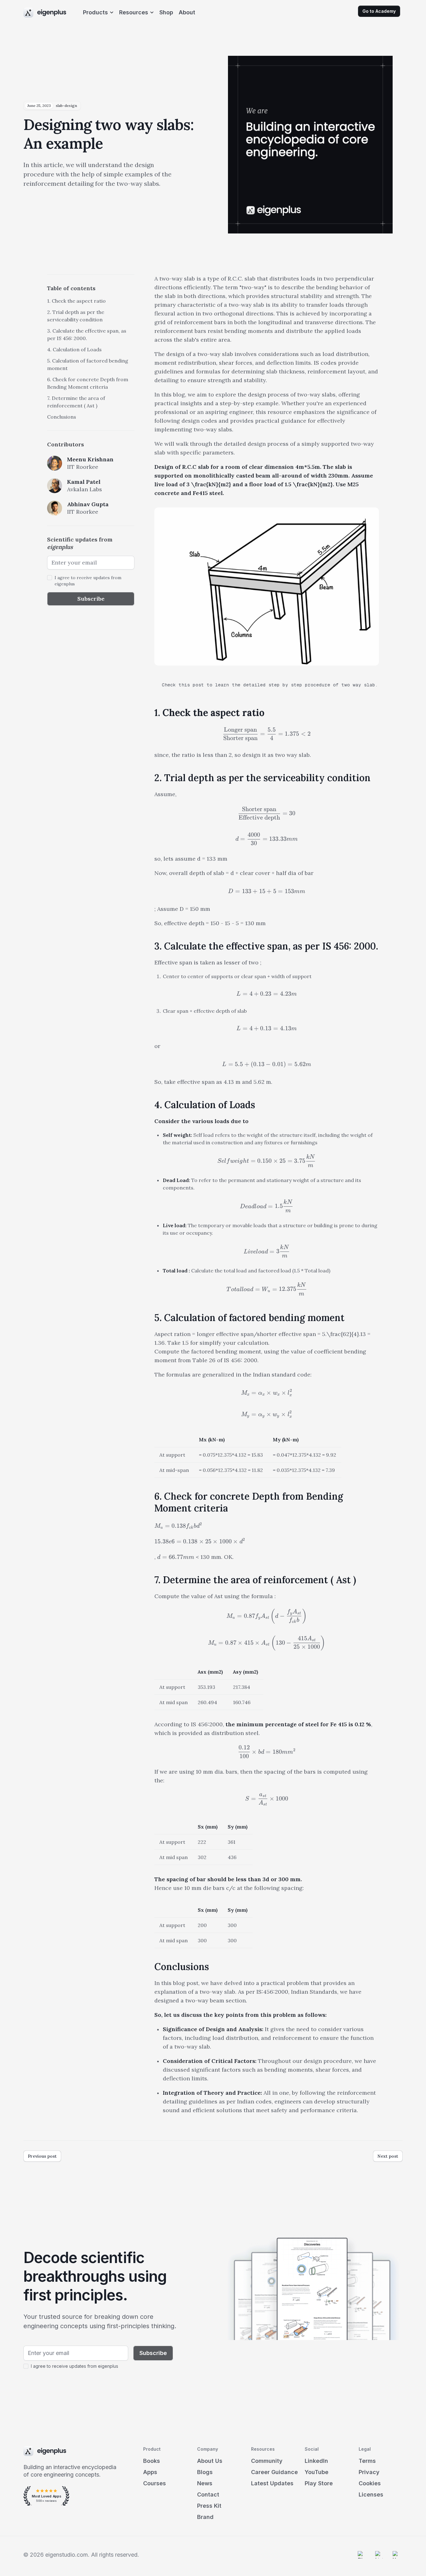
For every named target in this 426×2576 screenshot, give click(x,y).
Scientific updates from (80, 543)
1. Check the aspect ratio (76, 301)
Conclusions (62, 417)
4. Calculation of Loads (74, 349)
